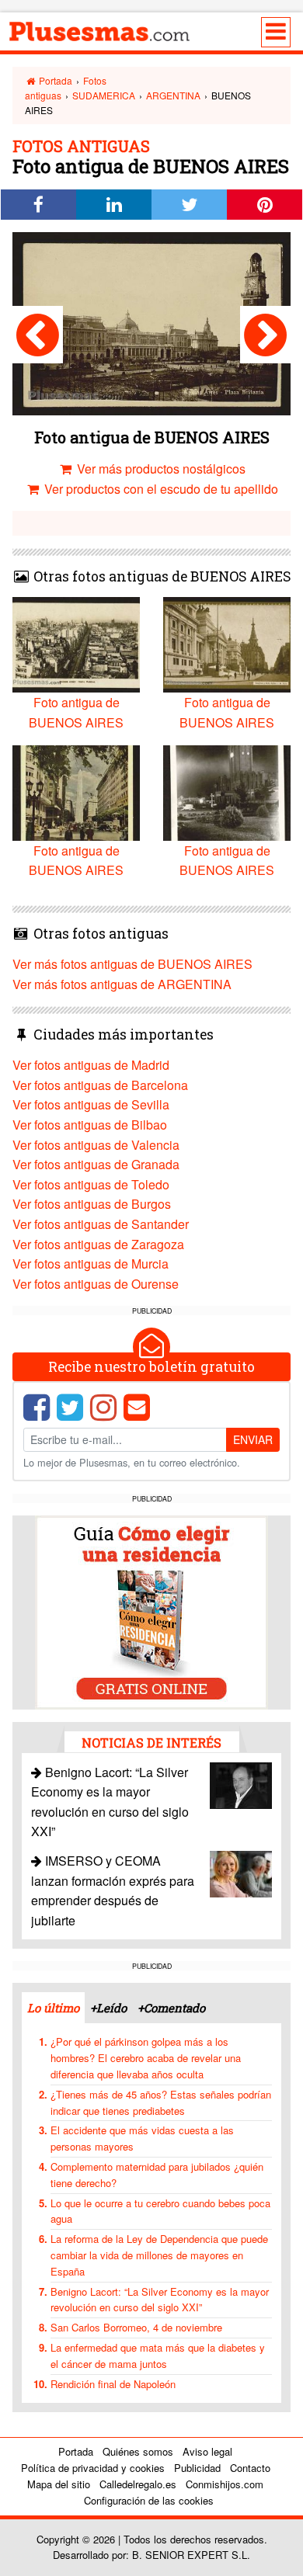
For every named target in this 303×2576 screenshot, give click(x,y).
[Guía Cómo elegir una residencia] (151, 1611)
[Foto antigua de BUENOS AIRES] (38, 335)
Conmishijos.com (225, 2484)
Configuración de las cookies (149, 2500)
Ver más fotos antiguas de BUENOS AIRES (132, 964)
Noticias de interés (151, 1743)
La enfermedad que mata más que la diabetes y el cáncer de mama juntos (158, 2356)
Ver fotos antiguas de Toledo (91, 1184)
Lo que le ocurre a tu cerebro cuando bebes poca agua (160, 2211)
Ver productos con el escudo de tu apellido (160, 489)
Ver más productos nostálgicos (160, 469)
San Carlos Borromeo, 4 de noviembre (136, 2327)
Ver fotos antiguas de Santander (101, 1224)
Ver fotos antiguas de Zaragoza (98, 1244)
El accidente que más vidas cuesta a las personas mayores (142, 2138)
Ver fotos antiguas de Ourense (96, 1284)
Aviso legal (207, 2451)
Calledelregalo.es (138, 2484)
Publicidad (197, 2468)
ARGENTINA (173, 95)
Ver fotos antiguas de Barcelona (100, 1085)
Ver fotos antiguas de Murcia (91, 1264)
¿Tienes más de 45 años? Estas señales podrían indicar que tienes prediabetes (161, 2102)
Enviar (253, 1439)
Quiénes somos (138, 2451)
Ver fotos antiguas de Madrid (91, 1065)
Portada (54, 80)
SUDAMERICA (104, 95)
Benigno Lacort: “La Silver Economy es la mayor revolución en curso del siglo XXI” (160, 2300)
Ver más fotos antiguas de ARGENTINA (122, 984)
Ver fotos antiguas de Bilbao (90, 1125)
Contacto (250, 2468)
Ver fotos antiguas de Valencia (96, 1145)
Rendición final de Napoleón (113, 2384)
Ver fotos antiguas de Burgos (92, 1204)
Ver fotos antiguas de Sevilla (91, 1104)
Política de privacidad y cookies (93, 2468)
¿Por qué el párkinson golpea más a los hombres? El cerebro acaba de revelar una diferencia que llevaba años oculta (146, 2058)
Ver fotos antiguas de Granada (96, 1164)
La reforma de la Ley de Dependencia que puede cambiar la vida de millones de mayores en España (159, 2255)
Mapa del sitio (59, 2484)
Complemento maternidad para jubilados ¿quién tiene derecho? (157, 2175)
